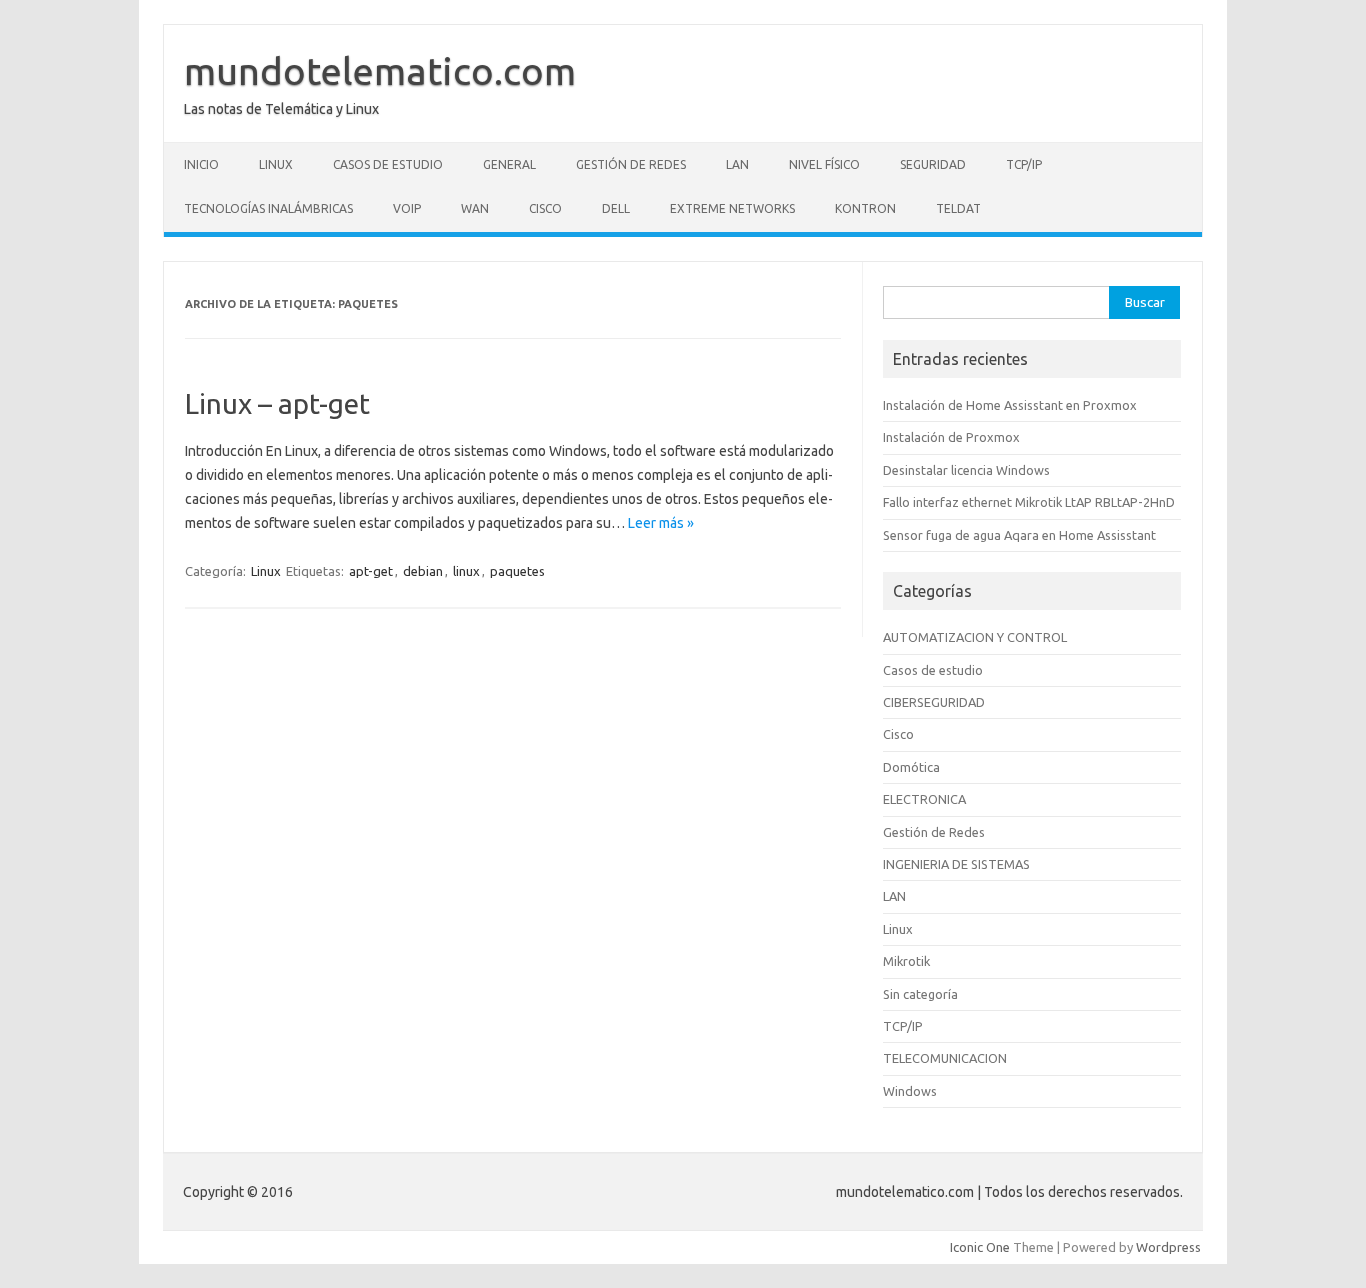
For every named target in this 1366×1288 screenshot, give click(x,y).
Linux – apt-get (277, 403)
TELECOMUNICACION (945, 1058)
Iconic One (980, 1247)
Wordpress (1168, 1247)
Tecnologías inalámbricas (268, 208)
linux (466, 571)
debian (423, 571)
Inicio (201, 164)
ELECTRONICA (924, 799)
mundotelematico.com (380, 71)
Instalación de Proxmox (951, 437)
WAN (475, 208)
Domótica (911, 767)
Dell (616, 208)
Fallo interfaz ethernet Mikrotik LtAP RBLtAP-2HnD (1029, 502)
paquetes (517, 571)
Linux (276, 164)
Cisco (545, 208)
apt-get (371, 571)
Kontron (865, 208)
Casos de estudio (388, 164)
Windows (910, 1091)
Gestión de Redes (631, 164)
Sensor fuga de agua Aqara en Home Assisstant (1019, 535)
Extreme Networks (732, 208)
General (509, 164)
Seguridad (933, 164)
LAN (737, 164)
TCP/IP (1024, 164)
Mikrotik (906, 961)
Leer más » (661, 523)
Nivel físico (824, 164)
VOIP (407, 208)
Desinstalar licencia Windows (966, 470)
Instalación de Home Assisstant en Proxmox (1010, 405)
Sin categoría (920, 994)
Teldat (958, 208)
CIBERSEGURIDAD (934, 702)
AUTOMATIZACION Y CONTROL (975, 637)
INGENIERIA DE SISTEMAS (956, 864)
